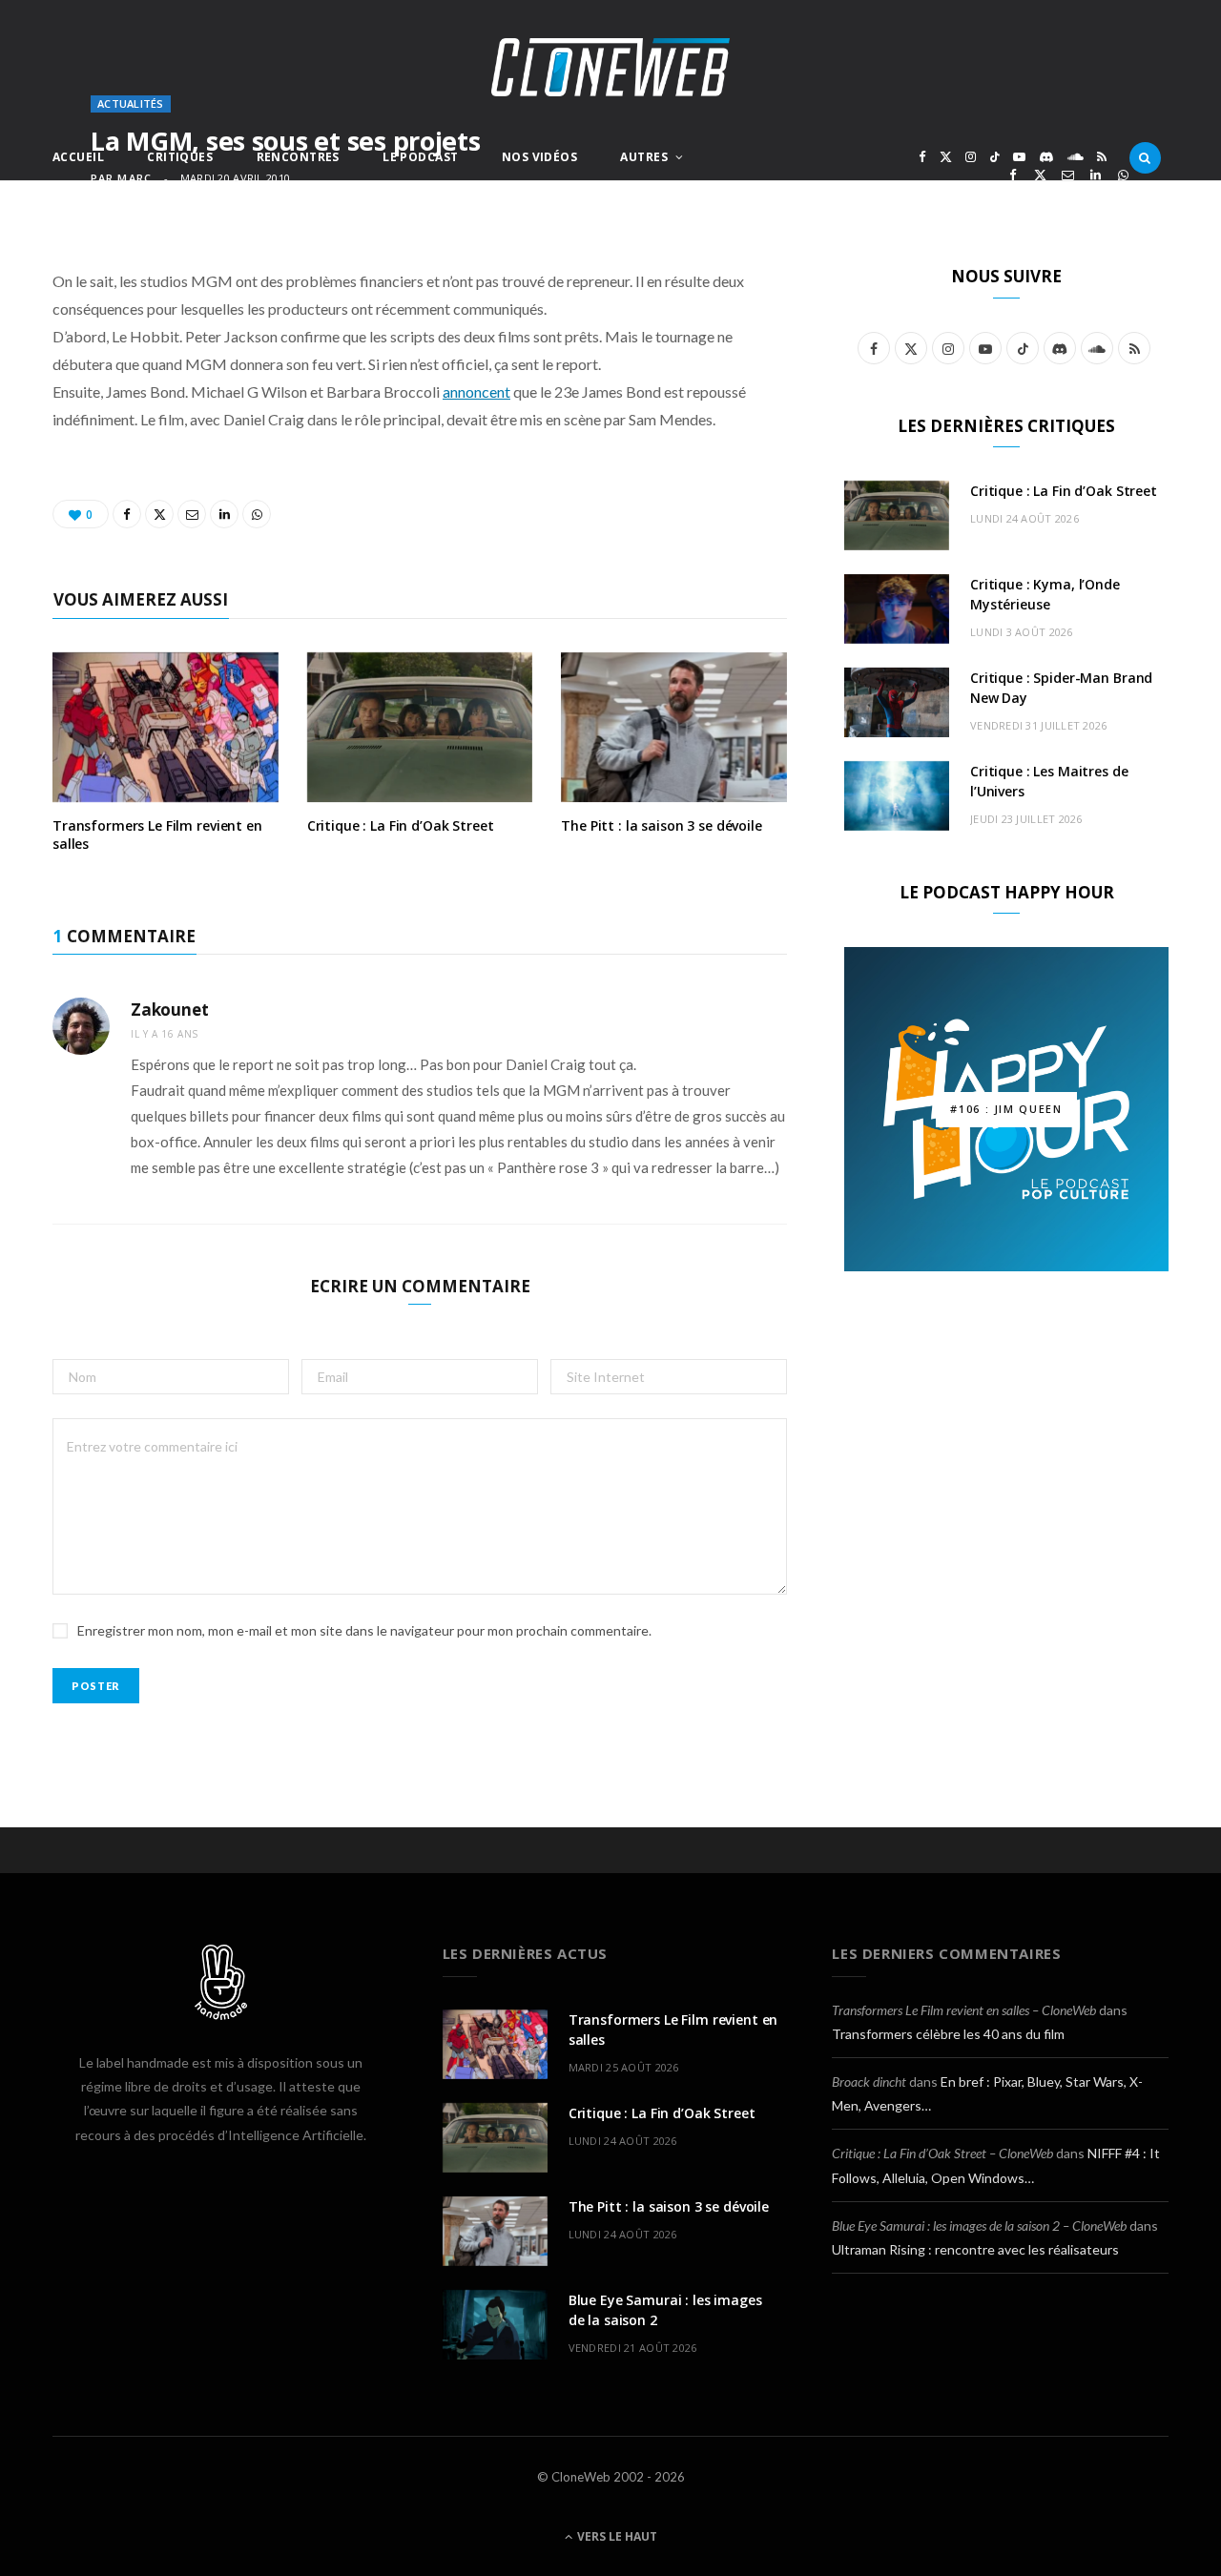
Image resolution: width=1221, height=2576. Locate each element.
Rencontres (298, 157)
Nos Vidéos (539, 157)
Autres (644, 157)
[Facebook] (1013, 175)
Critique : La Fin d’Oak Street (401, 825)
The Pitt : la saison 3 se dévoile (661, 825)
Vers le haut (616, 2536)
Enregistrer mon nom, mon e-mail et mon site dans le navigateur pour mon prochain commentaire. (364, 1630)
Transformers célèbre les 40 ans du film (948, 2034)
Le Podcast (420, 157)
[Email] (1068, 175)
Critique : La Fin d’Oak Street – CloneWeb (942, 2153)
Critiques (180, 157)
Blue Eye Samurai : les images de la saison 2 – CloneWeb (979, 2226)
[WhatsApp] (1123, 175)
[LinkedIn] (1096, 175)
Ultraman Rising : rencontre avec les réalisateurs (975, 2249)
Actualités (131, 103)
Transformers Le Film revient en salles (157, 835)
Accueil (78, 157)
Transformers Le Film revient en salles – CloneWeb (964, 2010)
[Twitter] (1040, 175)
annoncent (476, 392)
